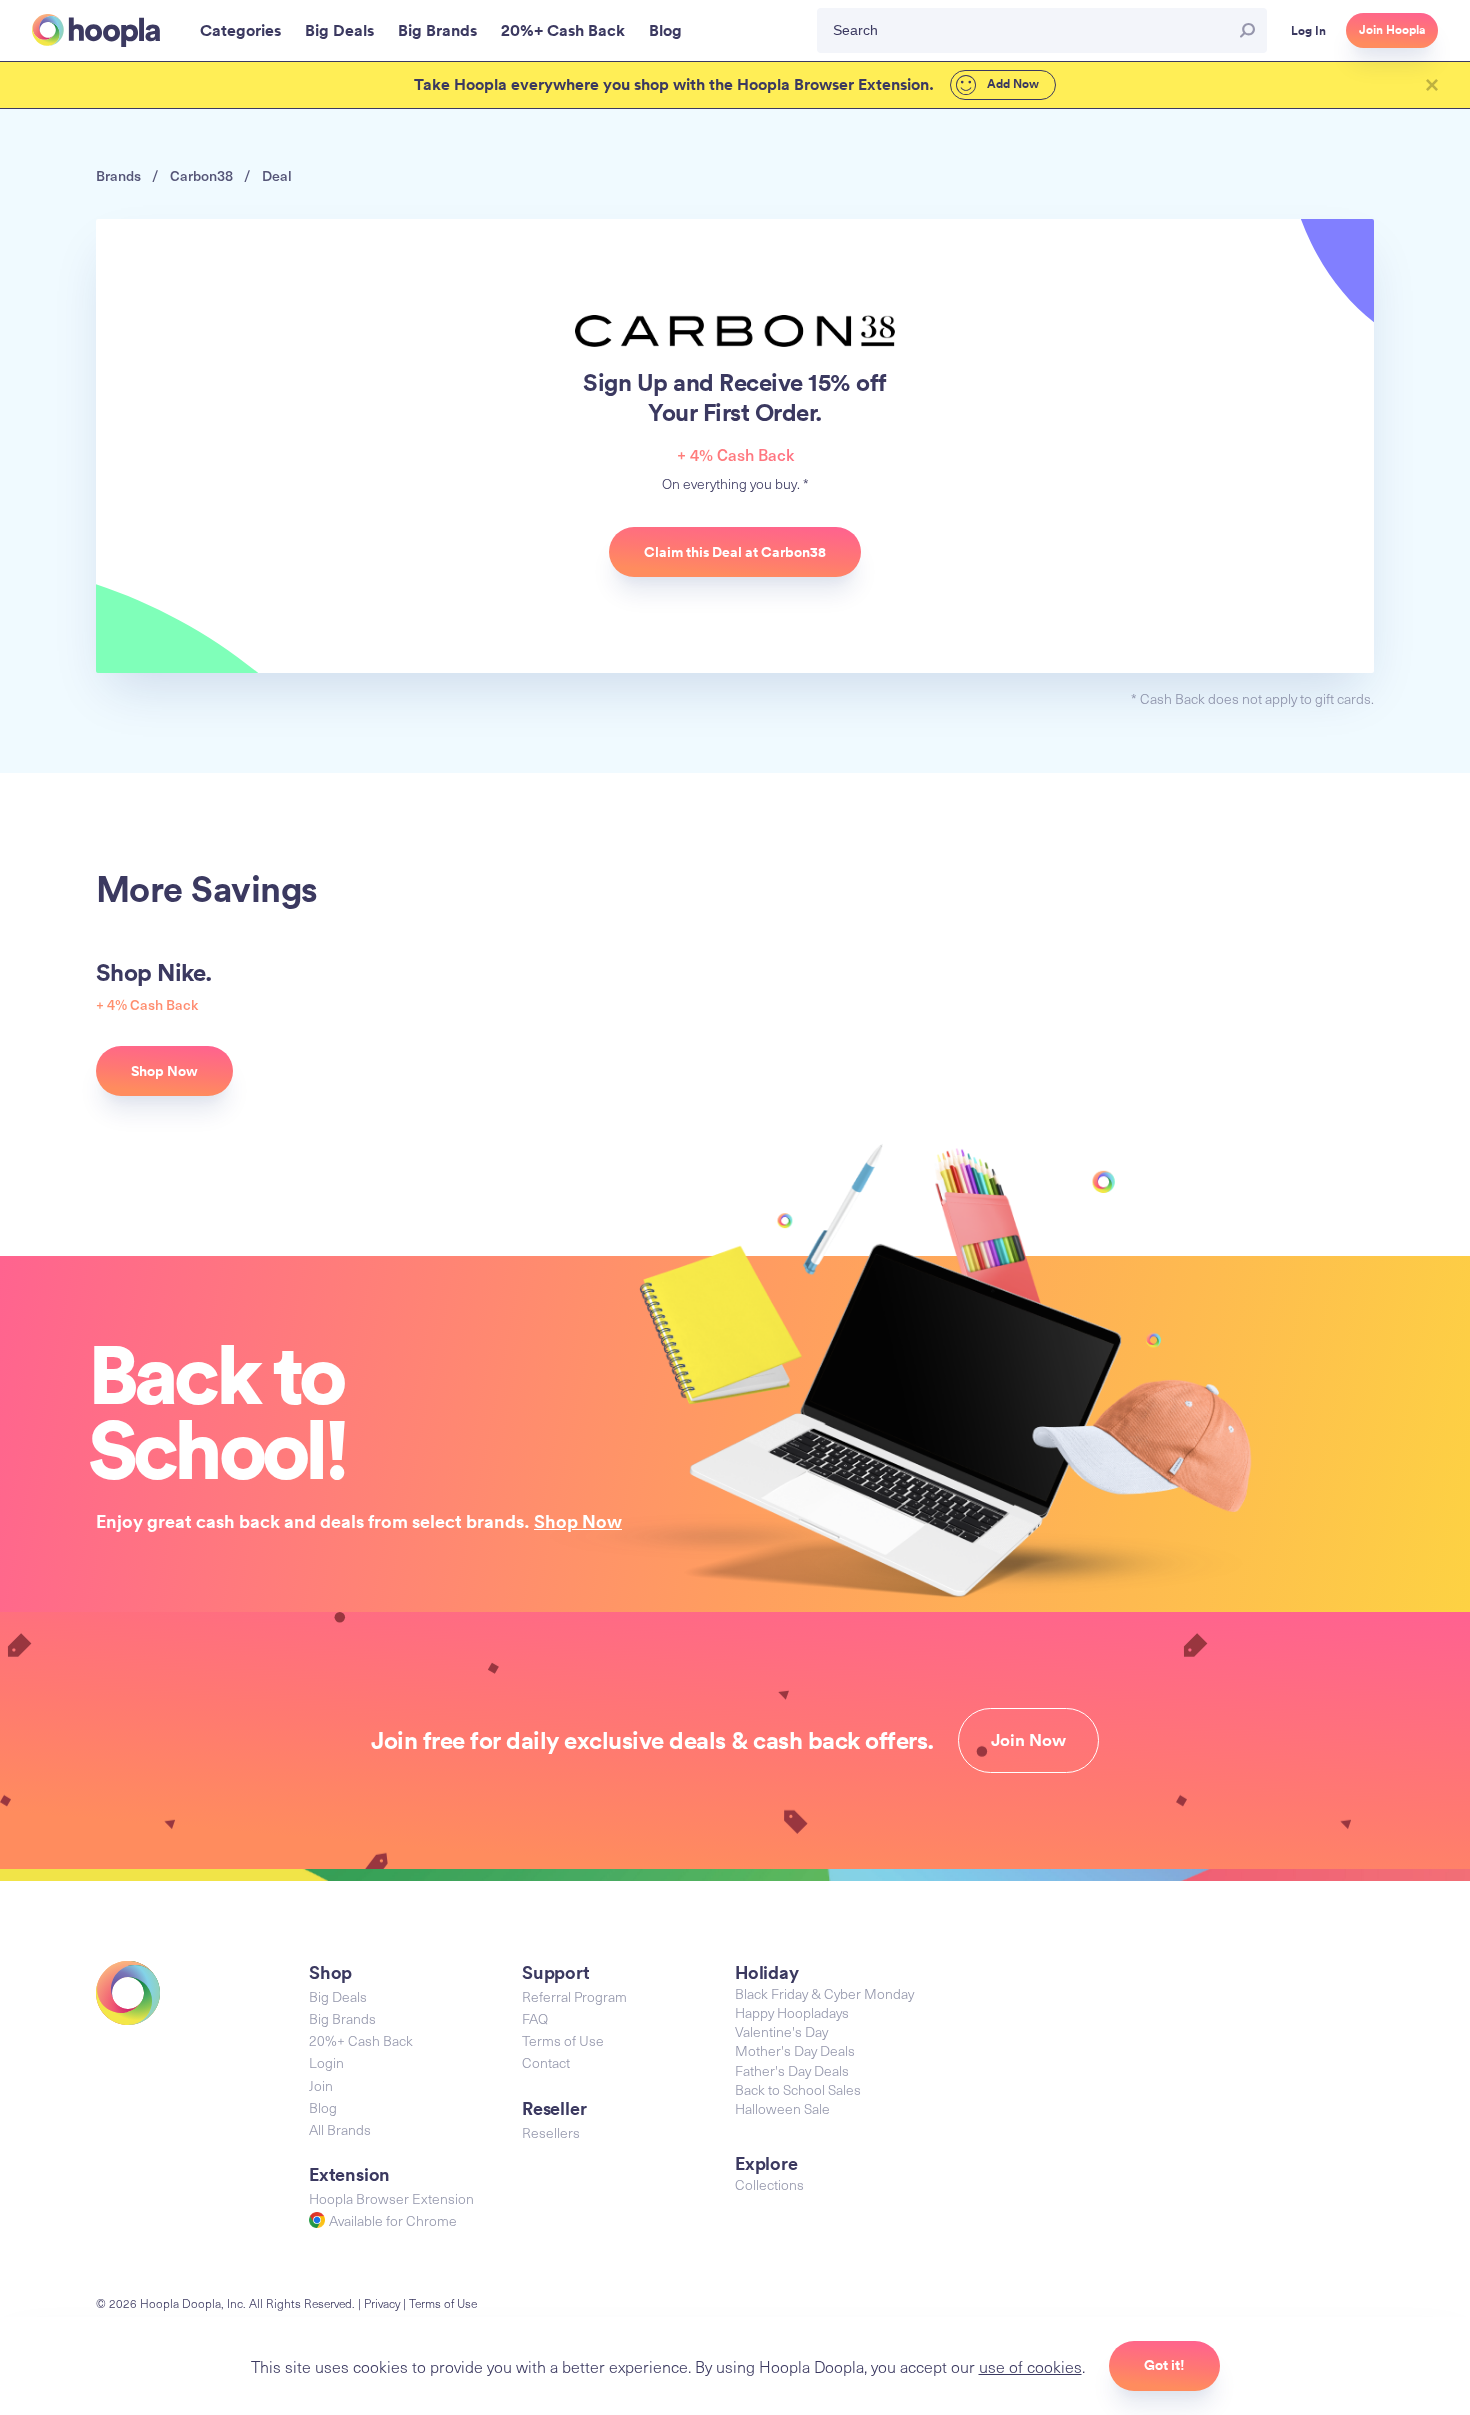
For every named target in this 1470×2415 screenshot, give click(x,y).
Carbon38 (201, 175)
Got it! (1164, 2365)
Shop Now (578, 1521)
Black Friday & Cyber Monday (824, 1993)
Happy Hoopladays (792, 2012)
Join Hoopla (1392, 30)
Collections (769, 2184)
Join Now (1028, 1740)
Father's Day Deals (792, 2070)
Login (326, 2062)
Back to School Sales (798, 2089)
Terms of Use (563, 2040)
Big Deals (338, 1996)
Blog (323, 2107)
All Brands (340, 2129)
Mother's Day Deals (795, 2050)
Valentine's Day (781, 2031)
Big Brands (342, 2018)
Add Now (1011, 84)
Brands (118, 175)
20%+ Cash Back (361, 2040)
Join (321, 2085)
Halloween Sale (782, 2108)
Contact (546, 2062)
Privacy (382, 2303)
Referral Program (574, 1996)
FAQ (535, 2018)
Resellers (551, 2132)
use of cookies (1030, 2366)
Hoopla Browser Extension (391, 2198)
